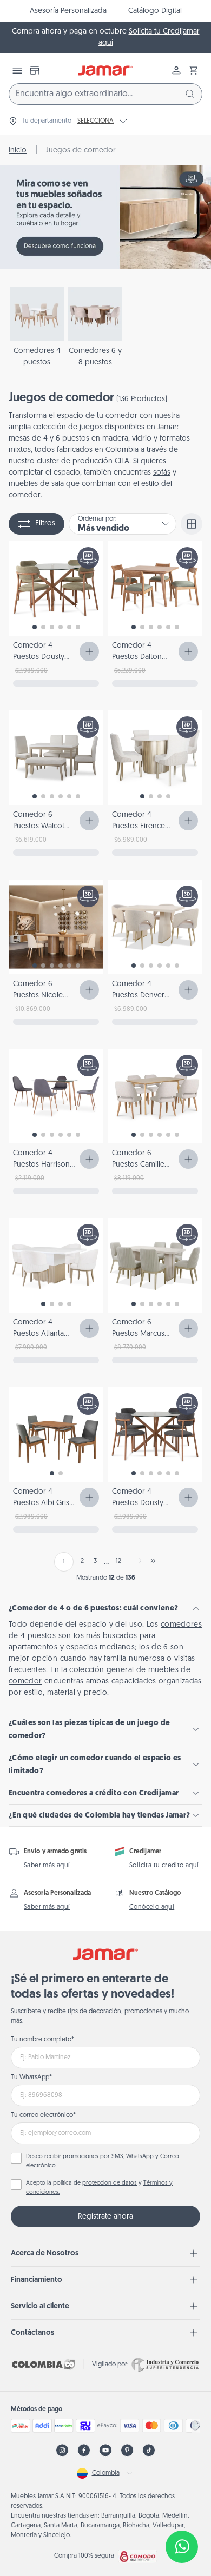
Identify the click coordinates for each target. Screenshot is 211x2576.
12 (118, 1561)
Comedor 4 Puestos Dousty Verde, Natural (39, 657)
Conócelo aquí (152, 1907)
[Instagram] (62, 2450)
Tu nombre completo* (42, 2040)
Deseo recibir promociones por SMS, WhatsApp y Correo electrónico (103, 2161)
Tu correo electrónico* (43, 2115)
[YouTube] (105, 2450)
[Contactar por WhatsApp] (182, 2547)
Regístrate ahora (105, 2217)
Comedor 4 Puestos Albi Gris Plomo (41, 1503)
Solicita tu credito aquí (164, 1866)
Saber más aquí (47, 1866)
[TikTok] (149, 2450)
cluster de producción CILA (83, 461)
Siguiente (138, 1561)
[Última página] (153, 1561)
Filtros (45, 524)
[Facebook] (84, 2450)
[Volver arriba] (182, 2511)
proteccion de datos (110, 2183)
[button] (194, 70)
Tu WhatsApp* (31, 2078)
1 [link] (64, 1562)
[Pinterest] (127, 2450)
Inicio (18, 151)
